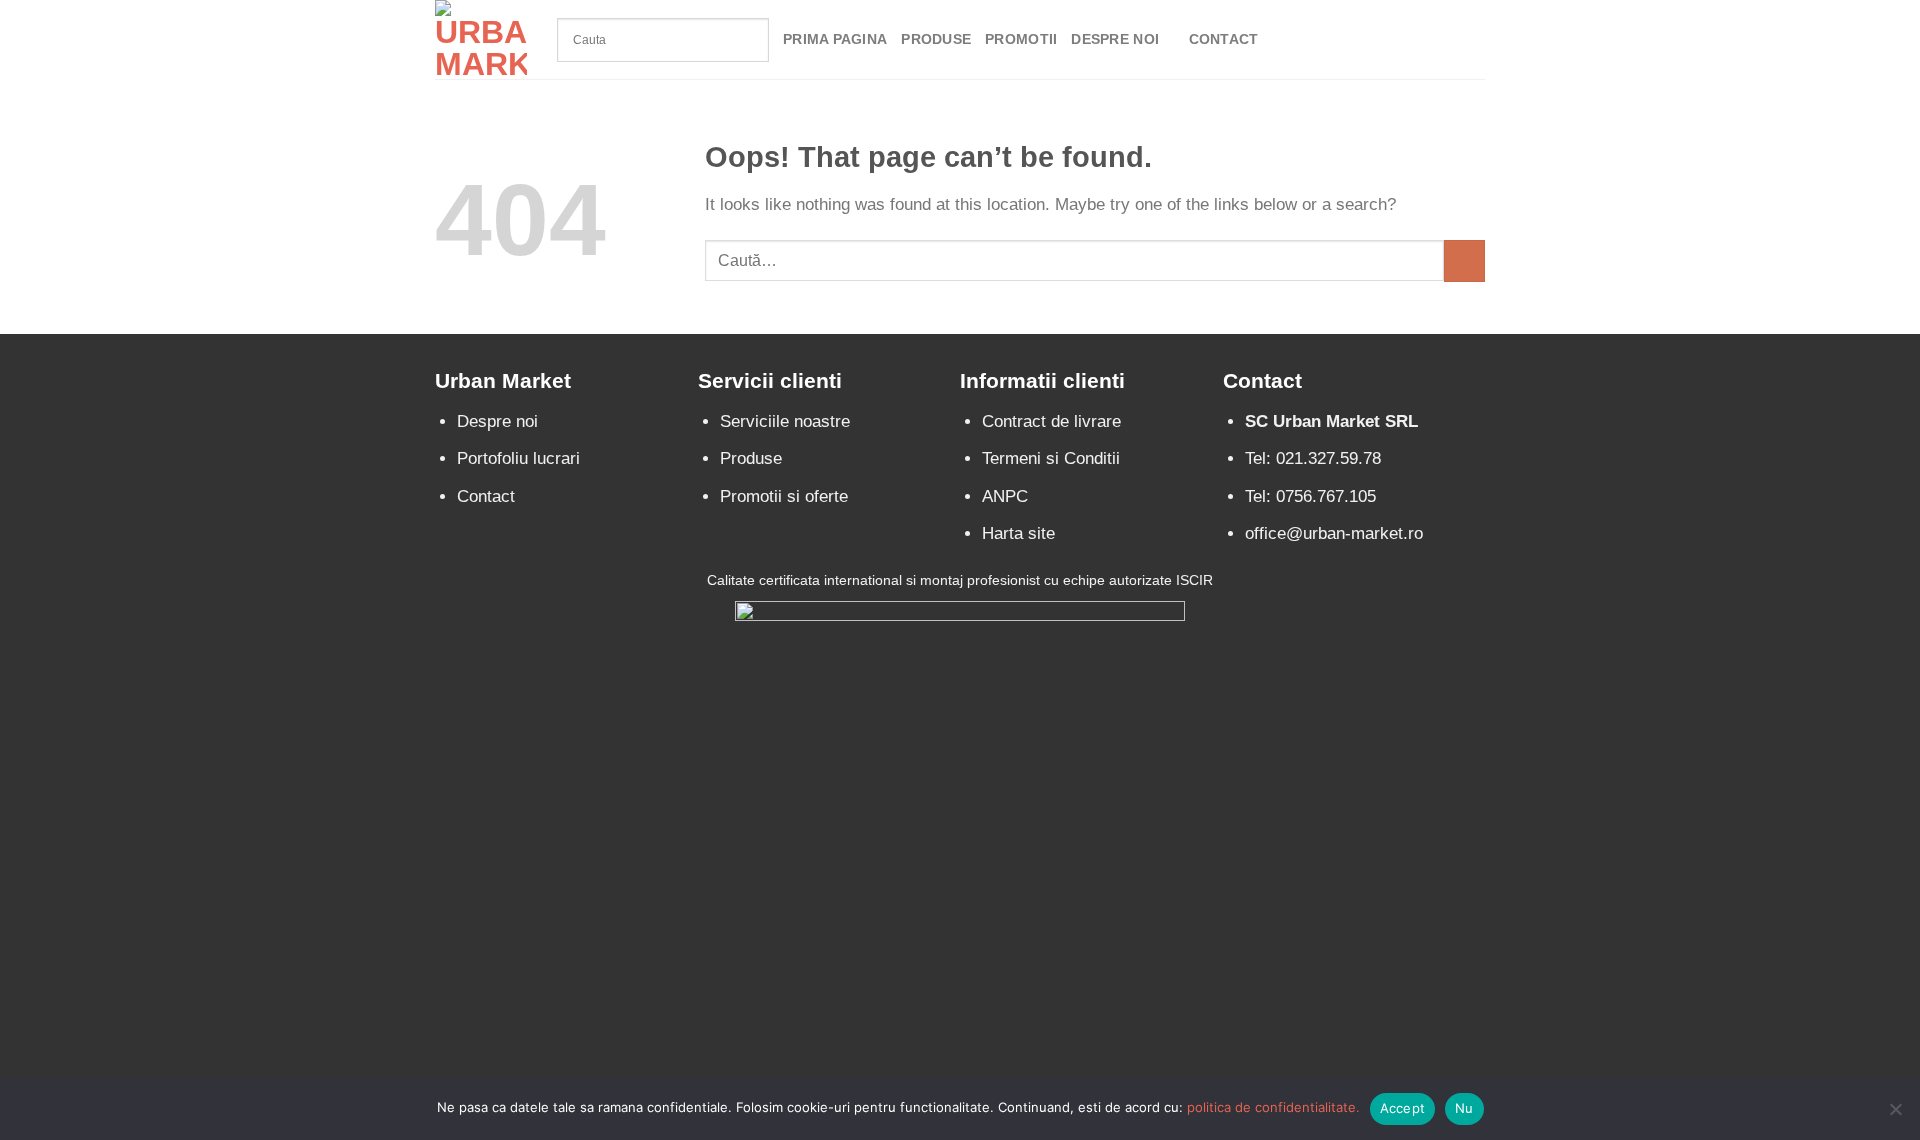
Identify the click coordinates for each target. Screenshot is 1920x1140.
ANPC (1005, 496)
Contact (1224, 39)
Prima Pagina (835, 39)
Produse (936, 39)
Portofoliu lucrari (518, 458)
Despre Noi (1115, 39)
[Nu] (1895, 1115)
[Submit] (1464, 260)
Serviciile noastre (785, 421)
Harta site (1018, 533)
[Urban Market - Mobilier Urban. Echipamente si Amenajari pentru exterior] (481, 39)
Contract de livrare (1051, 421)
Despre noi (497, 421)
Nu (1464, 1108)
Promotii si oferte (784, 496)
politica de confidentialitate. (1273, 1107)
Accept (1403, 1108)
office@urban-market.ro (1334, 533)
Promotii (1021, 39)
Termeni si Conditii (1051, 458)
